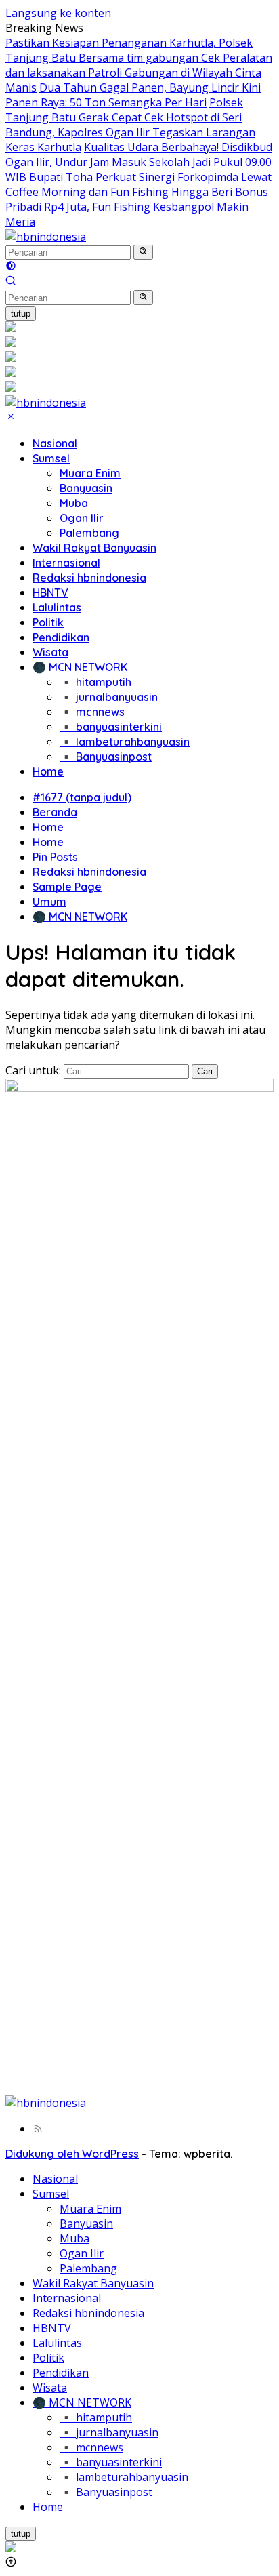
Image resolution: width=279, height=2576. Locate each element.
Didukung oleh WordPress (72, 2154)
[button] (143, 252)
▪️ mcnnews (92, 712)
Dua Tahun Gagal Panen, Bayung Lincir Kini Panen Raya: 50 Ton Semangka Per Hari (133, 95)
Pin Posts (55, 857)
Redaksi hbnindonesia (89, 578)
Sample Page (67, 887)
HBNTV (50, 592)
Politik (48, 622)
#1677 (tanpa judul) (82, 797)
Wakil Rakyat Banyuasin (94, 548)
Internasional (66, 563)
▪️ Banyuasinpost (106, 757)
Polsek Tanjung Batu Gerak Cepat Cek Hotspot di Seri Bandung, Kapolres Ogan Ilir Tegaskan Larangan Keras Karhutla (130, 125)
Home (48, 771)
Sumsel (51, 458)
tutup (21, 314)
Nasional (55, 443)
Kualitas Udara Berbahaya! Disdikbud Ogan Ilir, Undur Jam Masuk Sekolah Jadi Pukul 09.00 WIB (139, 162)
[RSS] (38, 2129)
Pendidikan (61, 637)
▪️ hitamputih (95, 682)
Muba (74, 503)
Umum (49, 902)
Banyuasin (86, 488)
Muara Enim (90, 473)
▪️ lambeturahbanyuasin (125, 742)
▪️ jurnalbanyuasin (109, 697)
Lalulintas (57, 607)
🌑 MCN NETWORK (80, 667)
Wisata (50, 652)
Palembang (89, 533)
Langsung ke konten (58, 13)
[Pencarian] (11, 282)
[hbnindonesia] (46, 237)
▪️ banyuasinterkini (111, 727)
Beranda (55, 812)
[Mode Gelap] (11, 267)
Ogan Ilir (82, 518)
